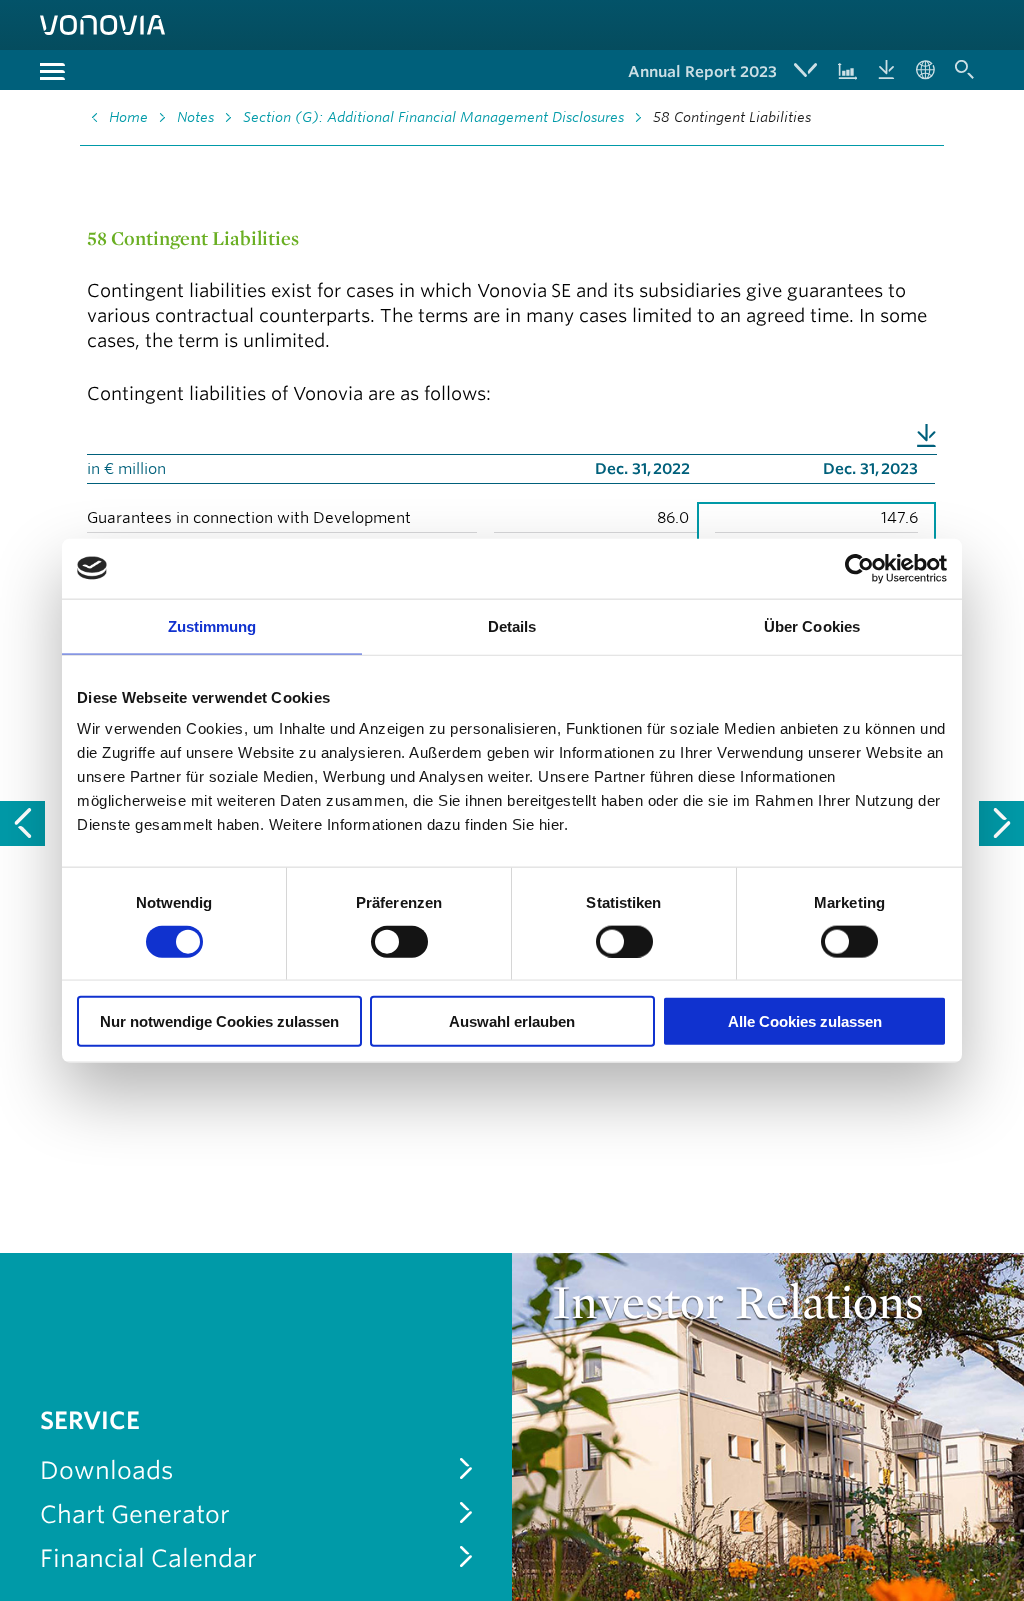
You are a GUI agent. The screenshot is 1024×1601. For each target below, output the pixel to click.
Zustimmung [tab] (212, 625)
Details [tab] (512, 625)
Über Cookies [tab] (812, 625)
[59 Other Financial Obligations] (1001, 823)
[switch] (399, 941)
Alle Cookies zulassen (805, 1021)
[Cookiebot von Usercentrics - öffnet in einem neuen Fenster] (859, 568)
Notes (195, 117)
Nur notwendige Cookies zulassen (219, 1021)
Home (128, 117)
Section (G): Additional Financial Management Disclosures (433, 117)
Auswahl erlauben (512, 1021)
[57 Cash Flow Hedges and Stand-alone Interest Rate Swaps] (22, 823)
